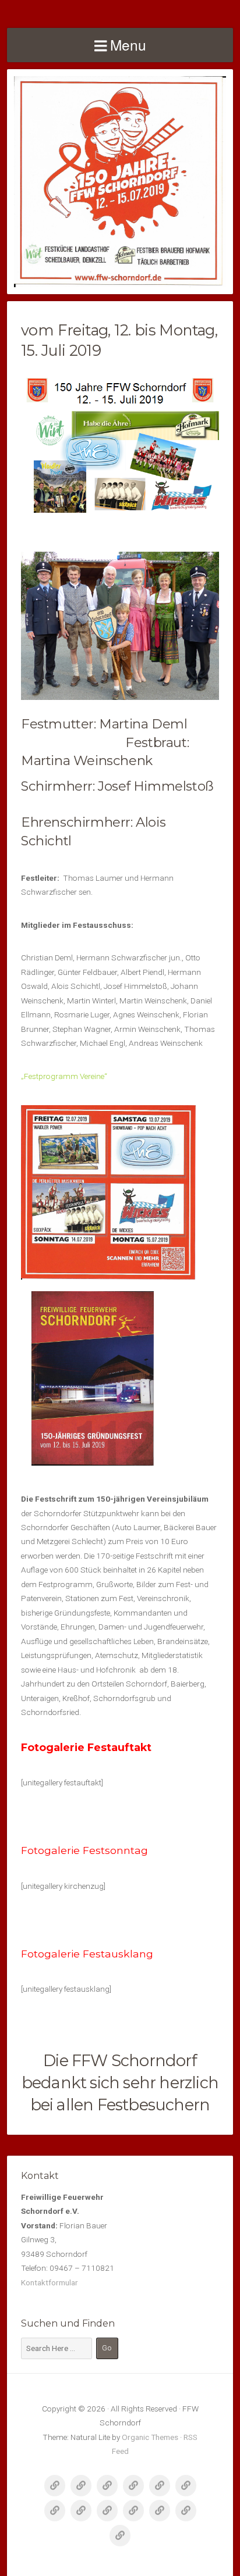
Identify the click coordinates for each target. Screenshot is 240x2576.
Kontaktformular (50, 2282)
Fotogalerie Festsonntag (84, 1850)
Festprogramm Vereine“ (66, 1076)
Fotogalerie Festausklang (87, 1954)
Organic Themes (150, 2437)
